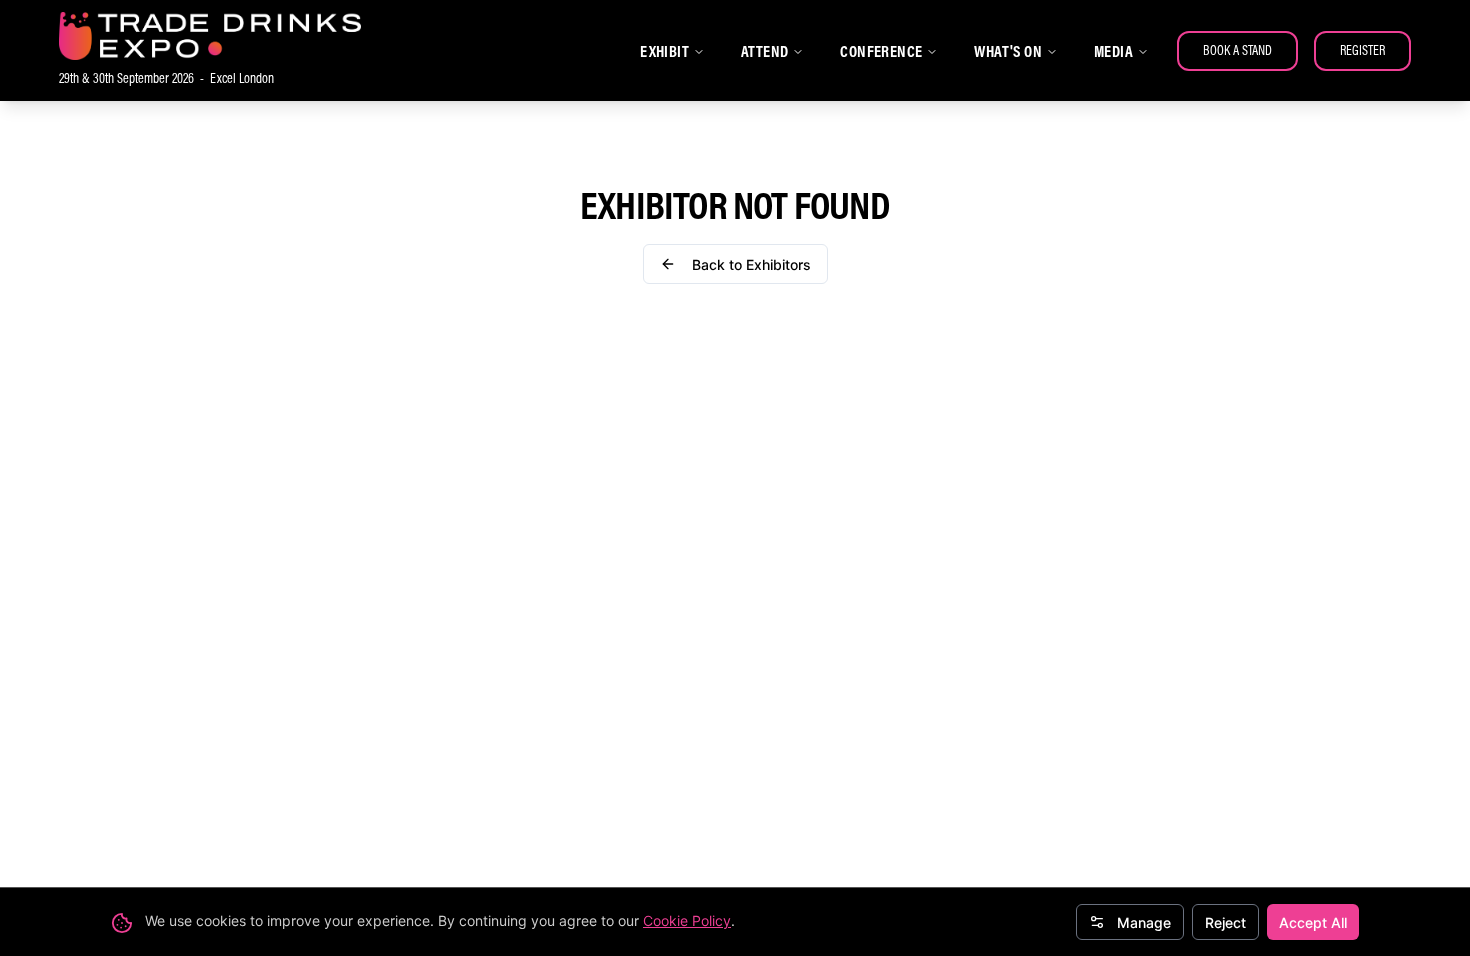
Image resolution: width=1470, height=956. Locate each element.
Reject (1225, 922)
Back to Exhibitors (751, 264)
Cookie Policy (687, 920)
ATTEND (764, 51)
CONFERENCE (881, 51)
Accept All (1313, 922)
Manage (1144, 922)
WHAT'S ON (1008, 51)
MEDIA (1113, 51)
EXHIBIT (664, 51)
